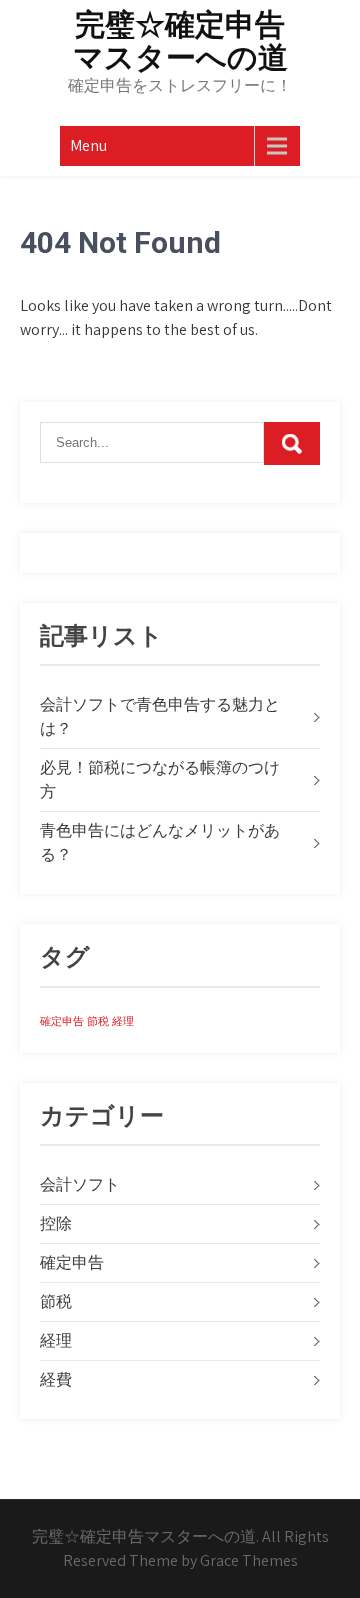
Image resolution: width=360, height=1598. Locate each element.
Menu (88, 145)
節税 (98, 1021)
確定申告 (62, 1021)
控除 (56, 1223)
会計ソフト (80, 1184)
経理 (123, 1021)
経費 (56, 1379)
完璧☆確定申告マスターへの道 (180, 41)
